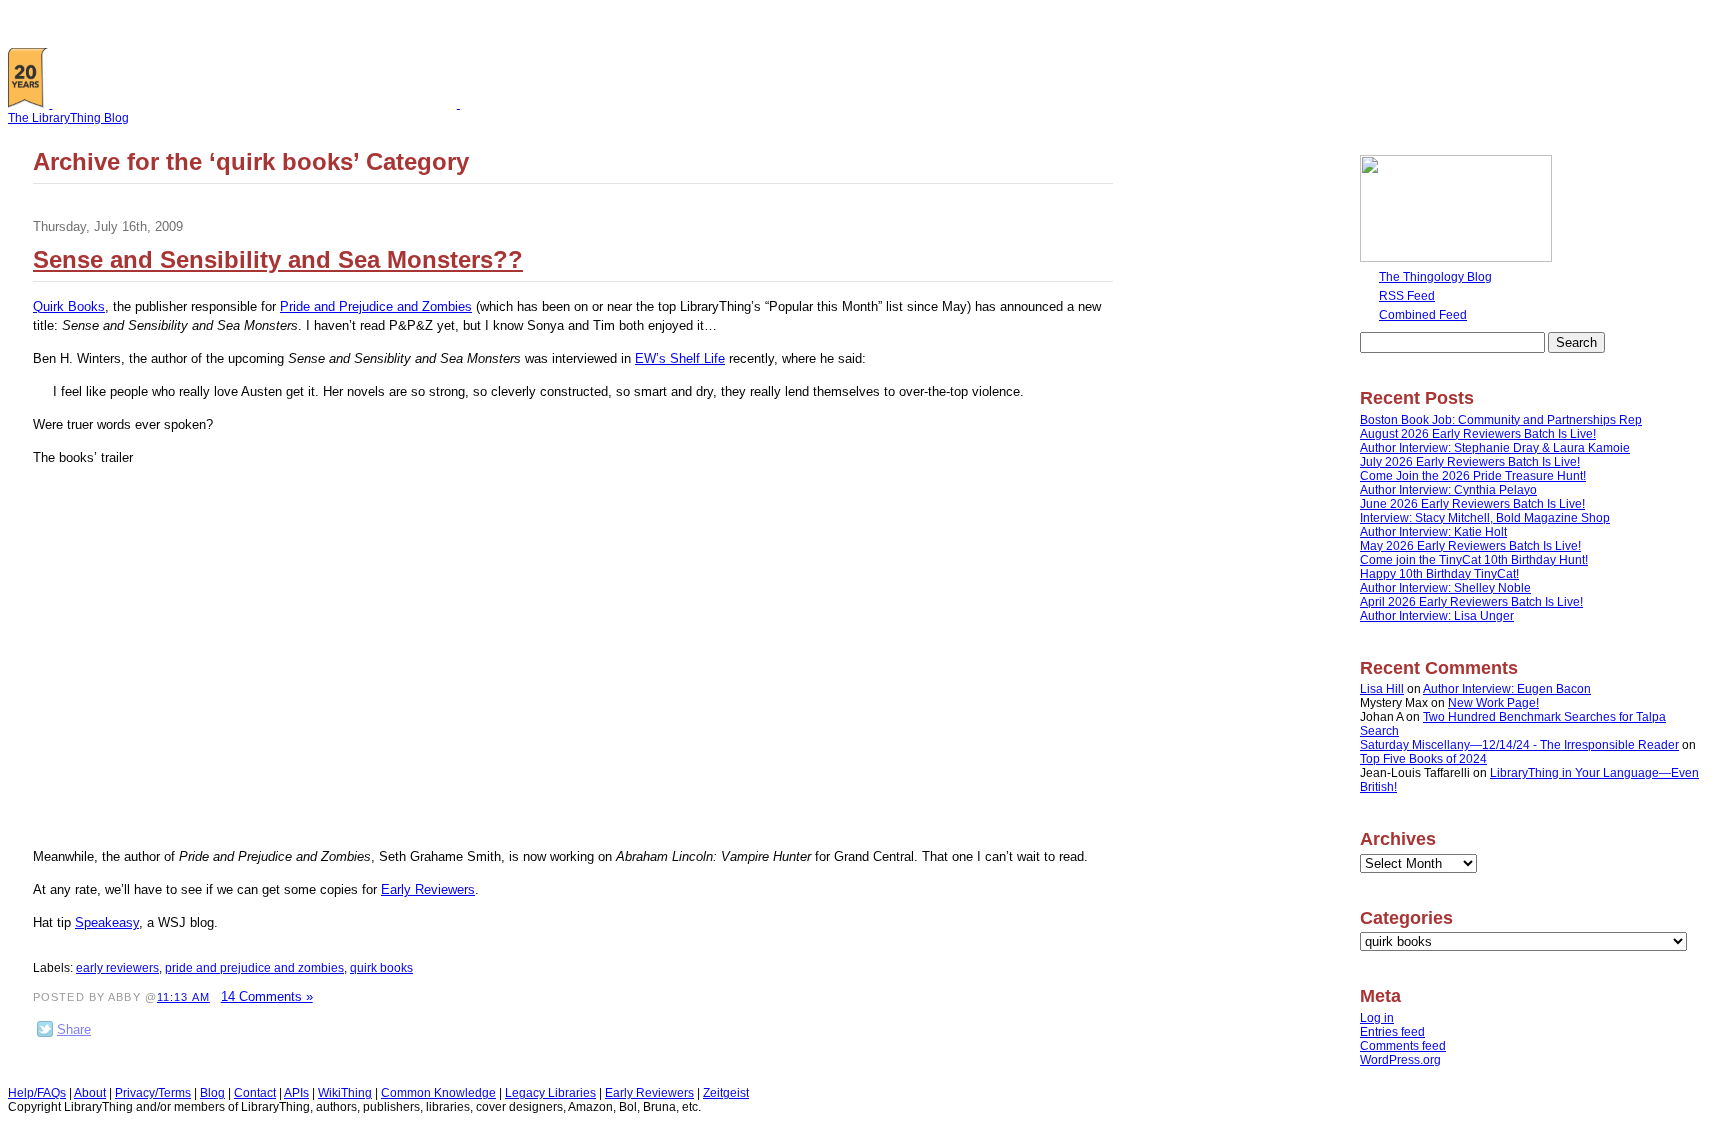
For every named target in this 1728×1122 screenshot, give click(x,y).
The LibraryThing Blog (68, 118)
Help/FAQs (37, 1093)
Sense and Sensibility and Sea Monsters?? (278, 259)
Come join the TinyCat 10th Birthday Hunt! (1474, 560)
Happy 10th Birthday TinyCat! (1439, 574)
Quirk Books (69, 306)
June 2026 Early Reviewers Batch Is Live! (1472, 504)
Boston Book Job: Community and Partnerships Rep (1501, 420)
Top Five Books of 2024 (1423, 759)
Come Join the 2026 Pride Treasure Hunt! (1473, 476)
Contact (255, 1093)
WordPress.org (1400, 1060)
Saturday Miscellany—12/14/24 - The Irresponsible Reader (1519, 745)
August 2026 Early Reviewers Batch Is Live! (1478, 434)
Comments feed (1403, 1046)
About (90, 1093)
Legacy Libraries (550, 1093)
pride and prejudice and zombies (254, 968)
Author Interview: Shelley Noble (1445, 588)
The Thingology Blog (1435, 277)
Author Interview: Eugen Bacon (1507, 689)
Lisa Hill (1382, 689)
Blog (212, 1093)
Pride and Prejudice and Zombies (376, 306)
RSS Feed (1407, 296)
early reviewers (117, 968)
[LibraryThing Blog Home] (259, 104)
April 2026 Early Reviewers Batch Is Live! (1471, 602)
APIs (296, 1093)
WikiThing (345, 1093)
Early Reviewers (428, 889)
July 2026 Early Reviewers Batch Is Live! (1470, 462)
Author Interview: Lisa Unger (1437, 616)
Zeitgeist (726, 1093)
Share (74, 1029)
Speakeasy (107, 922)
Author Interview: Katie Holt (1433, 532)
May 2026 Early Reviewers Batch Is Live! (1470, 546)
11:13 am (183, 997)
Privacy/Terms (153, 1093)
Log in (1377, 1018)
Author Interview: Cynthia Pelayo (1448, 490)
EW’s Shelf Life (680, 358)
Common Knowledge (438, 1093)
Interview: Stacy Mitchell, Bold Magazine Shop (1485, 518)
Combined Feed (1423, 315)
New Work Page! (1493, 703)
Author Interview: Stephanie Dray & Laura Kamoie (1495, 448)
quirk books (381, 968)
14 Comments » (267, 996)
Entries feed (1392, 1032)
